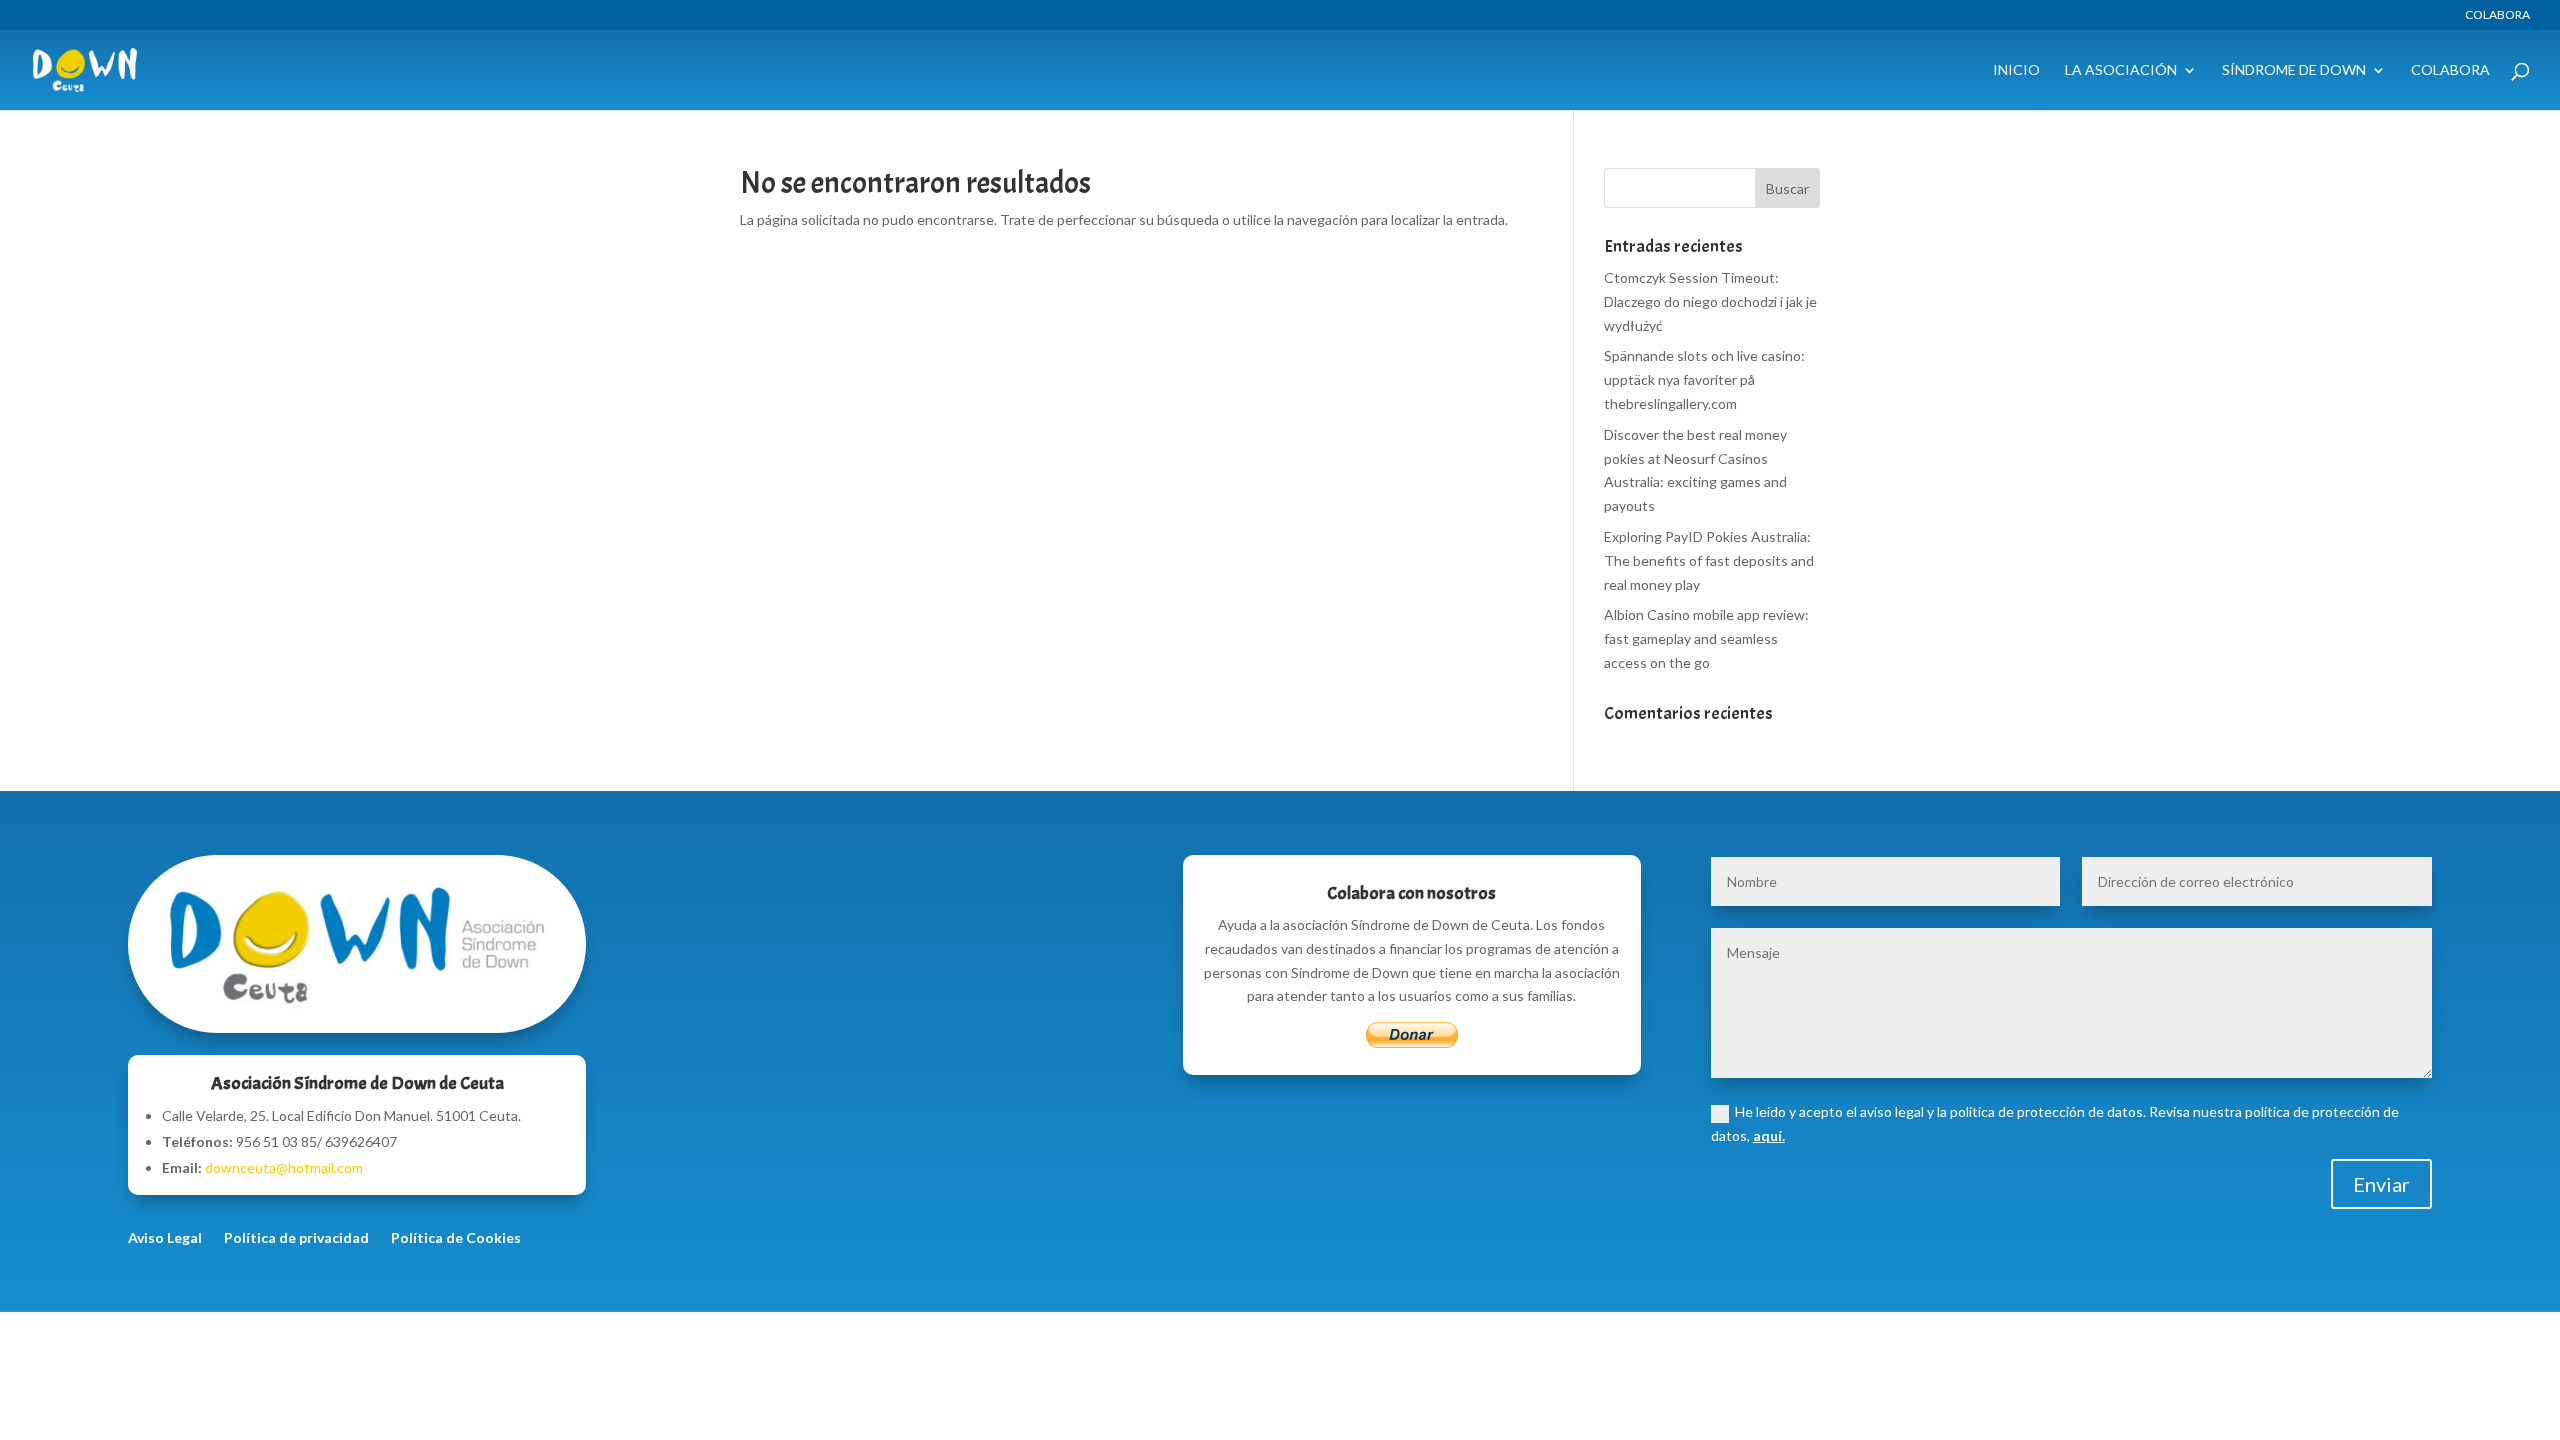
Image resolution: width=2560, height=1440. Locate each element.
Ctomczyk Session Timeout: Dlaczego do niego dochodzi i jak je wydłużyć (1710, 301)
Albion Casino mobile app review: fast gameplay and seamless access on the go (1706, 638)
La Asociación (2121, 70)
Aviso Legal (165, 1238)
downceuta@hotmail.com (284, 1167)
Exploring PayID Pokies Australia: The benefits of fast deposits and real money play (1709, 560)
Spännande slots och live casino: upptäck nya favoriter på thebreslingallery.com (1704, 379)
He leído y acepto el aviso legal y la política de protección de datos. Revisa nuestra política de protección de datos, (2055, 1123)
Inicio (2016, 70)
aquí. (1769, 1135)
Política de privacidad (296, 1238)
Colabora (2497, 15)
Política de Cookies (456, 1238)
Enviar (2381, 1184)
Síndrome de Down (2294, 70)
